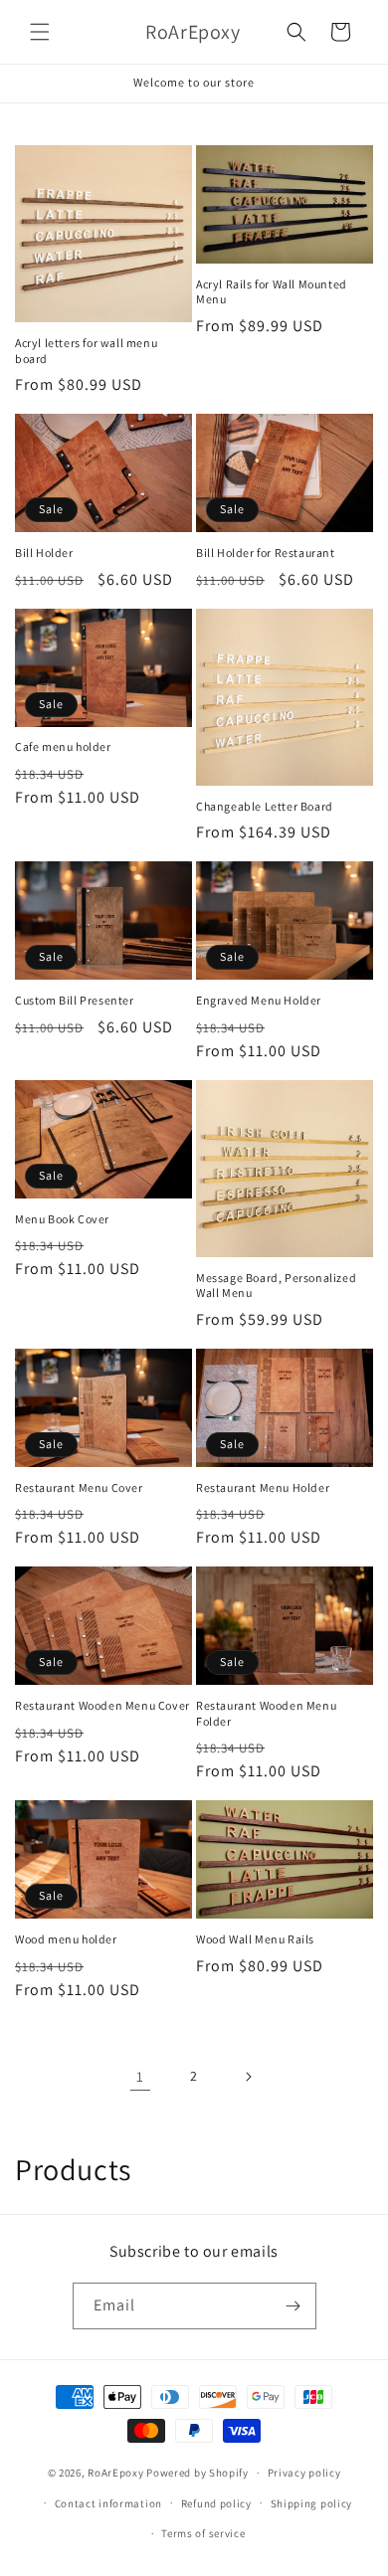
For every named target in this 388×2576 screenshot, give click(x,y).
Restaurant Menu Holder (263, 1487)
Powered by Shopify (197, 2473)
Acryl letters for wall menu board (86, 351)
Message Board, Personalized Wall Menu (276, 1286)
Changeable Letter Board (265, 806)
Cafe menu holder (63, 746)
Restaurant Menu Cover (79, 1487)
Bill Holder (44, 552)
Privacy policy (304, 2473)
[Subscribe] (293, 2306)
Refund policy (216, 2503)
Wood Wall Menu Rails (255, 1939)
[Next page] (248, 2077)
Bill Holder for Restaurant (266, 552)
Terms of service (203, 2533)
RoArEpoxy (115, 2473)
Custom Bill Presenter (75, 1000)
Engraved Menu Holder (259, 1000)
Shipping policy (312, 2503)
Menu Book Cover (62, 1219)
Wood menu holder (66, 1939)
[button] (40, 32)
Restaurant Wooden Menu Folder (266, 1713)
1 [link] (140, 2076)
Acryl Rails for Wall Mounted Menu (272, 292)
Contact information (108, 2503)
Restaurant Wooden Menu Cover (102, 1705)
